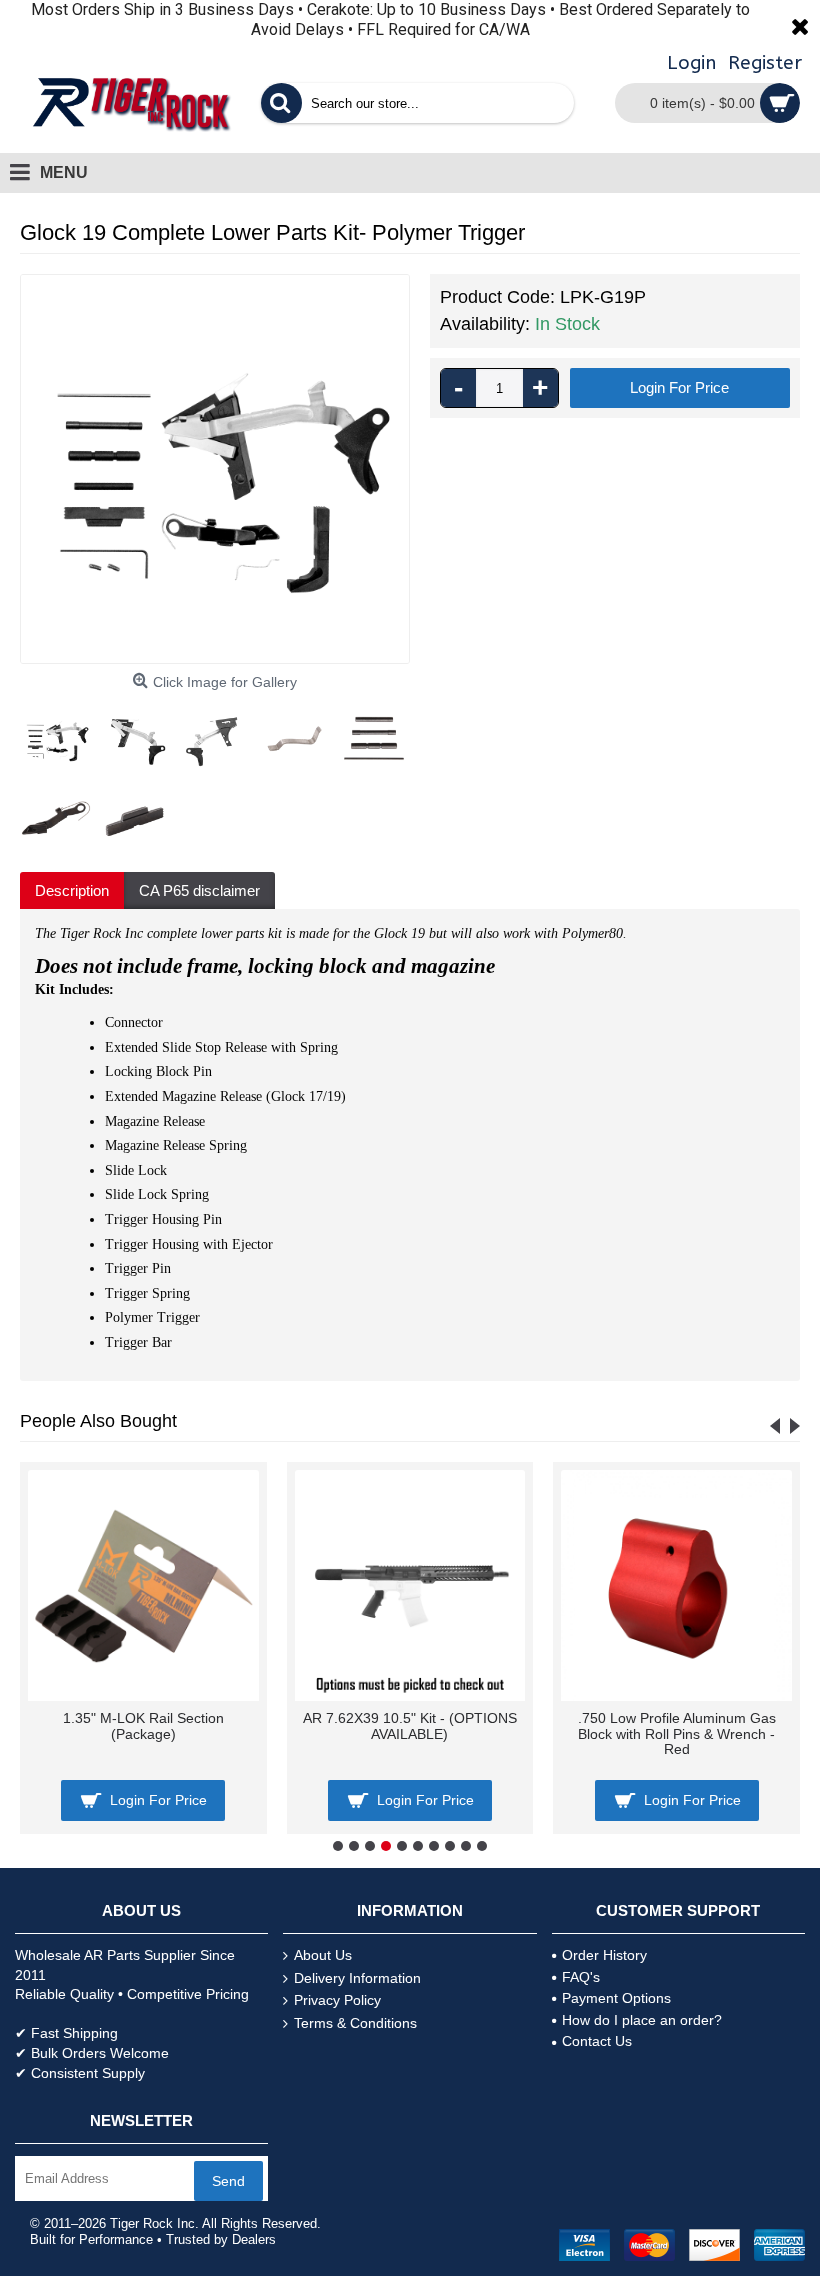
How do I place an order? (642, 2020)
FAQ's (581, 1977)
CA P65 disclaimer (199, 890)
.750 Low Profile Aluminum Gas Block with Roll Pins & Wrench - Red (677, 1733)
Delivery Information (357, 1978)
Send (228, 2181)
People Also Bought (98, 1421)
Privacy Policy (337, 2000)
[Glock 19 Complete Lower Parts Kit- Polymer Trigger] (215, 469)
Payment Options (616, 1998)
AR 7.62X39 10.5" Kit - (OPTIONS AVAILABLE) (410, 1725)
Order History (604, 1955)
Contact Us (597, 2041)
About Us (323, 1955)
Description (72, 890)
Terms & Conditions (355, 2023)
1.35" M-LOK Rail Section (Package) (143, 1725)
